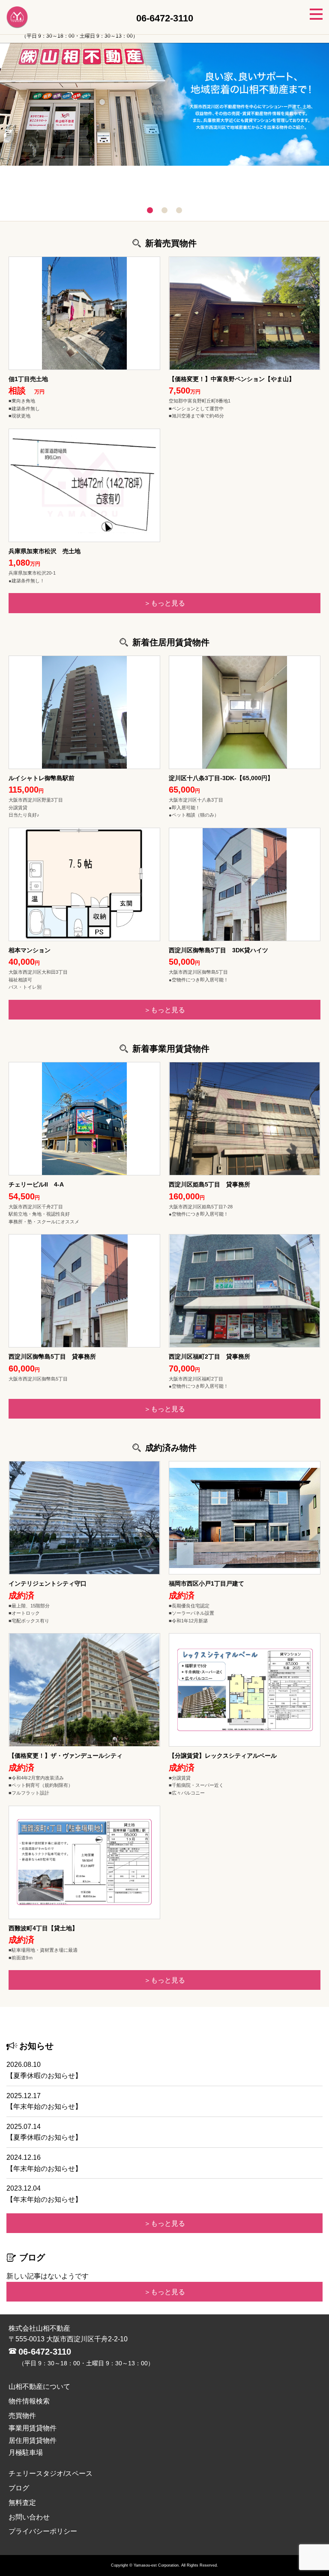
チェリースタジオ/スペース (51, 2473)
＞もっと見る (164, 603)
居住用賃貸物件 (33, 2440)
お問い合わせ (29, 2517)
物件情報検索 (29, 2401)
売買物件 (22, 2416)
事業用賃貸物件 (33, 2428)
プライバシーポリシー (43, 2531)
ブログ (19, 2488)
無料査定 (22, 2503)
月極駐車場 (26, 2452)
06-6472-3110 (45, 2352)
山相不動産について (39, 2387)
